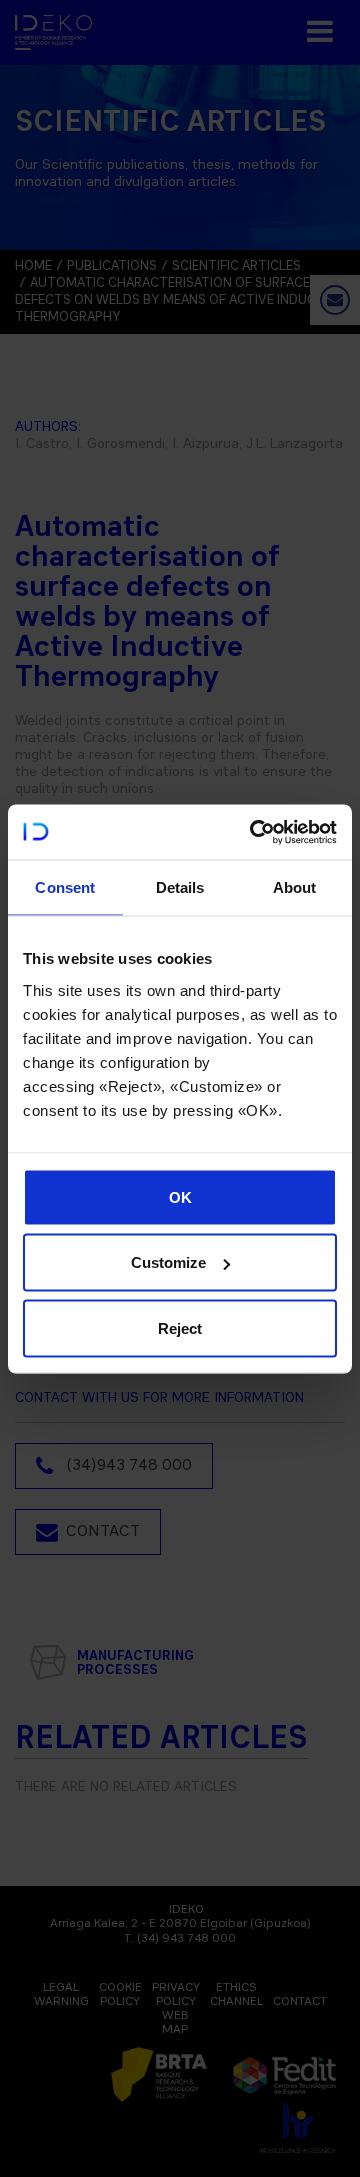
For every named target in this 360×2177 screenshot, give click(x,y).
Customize (168, 1262)
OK (180, 1196)
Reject (180, 1327)
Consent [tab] (65, 887)
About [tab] (295, 887)
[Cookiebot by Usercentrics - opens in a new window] (254, 832)
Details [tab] (180, 887)
